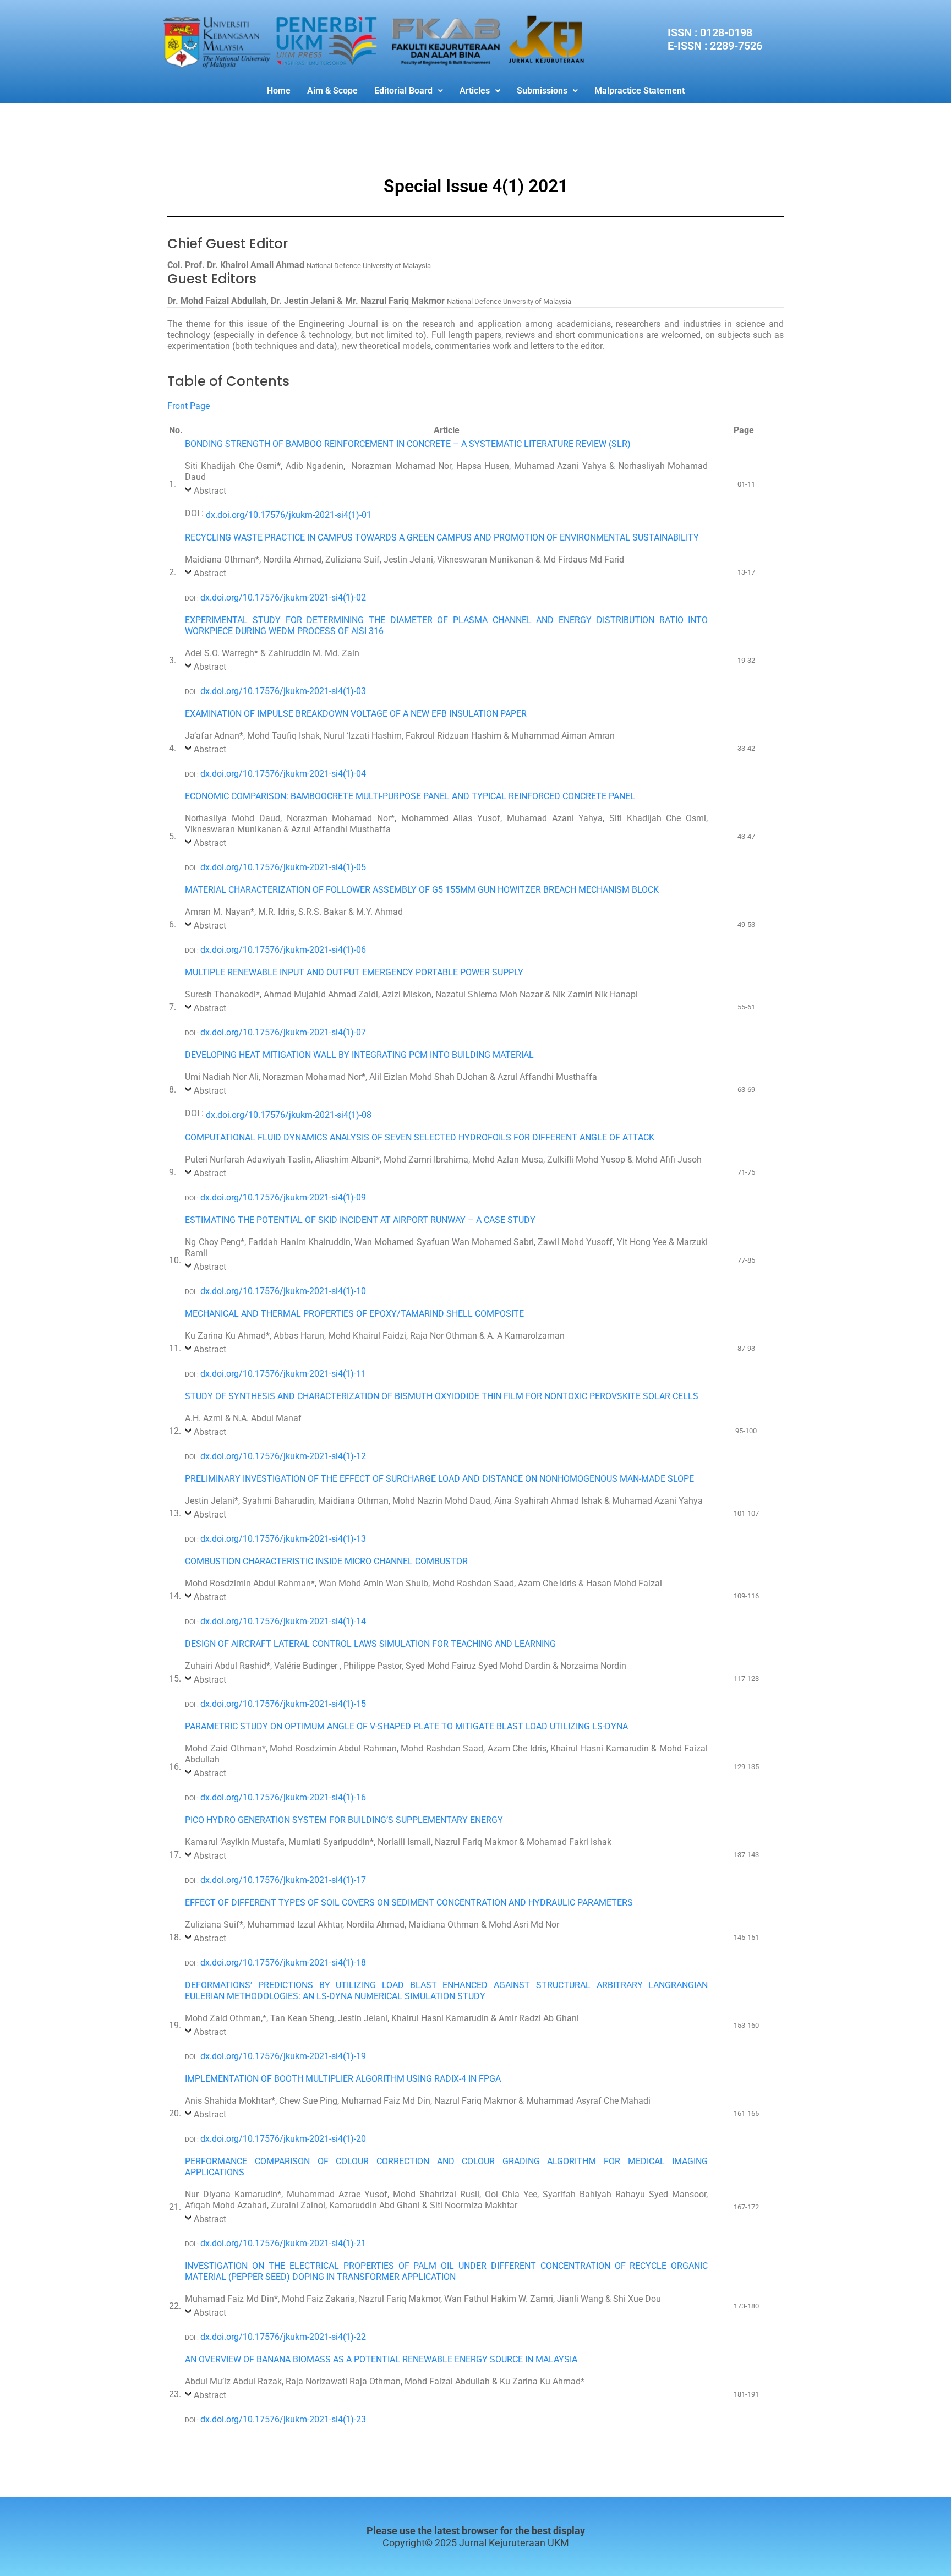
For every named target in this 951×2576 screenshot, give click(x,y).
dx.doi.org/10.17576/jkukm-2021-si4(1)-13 (283, 1539)
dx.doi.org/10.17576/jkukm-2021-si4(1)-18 (283, 1963)
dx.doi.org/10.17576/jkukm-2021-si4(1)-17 (283, 1880)
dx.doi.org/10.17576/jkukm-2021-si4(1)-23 (283, 2419)
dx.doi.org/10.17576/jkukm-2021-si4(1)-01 (289, 515)
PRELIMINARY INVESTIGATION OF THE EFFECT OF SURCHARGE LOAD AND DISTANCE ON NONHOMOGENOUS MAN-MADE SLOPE (439, 1479)
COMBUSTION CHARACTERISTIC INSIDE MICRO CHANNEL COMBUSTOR (326, 1561)
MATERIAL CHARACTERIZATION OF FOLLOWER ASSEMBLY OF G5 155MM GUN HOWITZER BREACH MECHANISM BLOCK (422, 890)
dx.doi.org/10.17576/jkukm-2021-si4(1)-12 (283, 1456)
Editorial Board (403, 91)
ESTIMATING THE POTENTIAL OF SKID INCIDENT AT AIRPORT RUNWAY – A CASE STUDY (360, 1220)
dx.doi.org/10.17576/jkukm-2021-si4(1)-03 (283, 691)
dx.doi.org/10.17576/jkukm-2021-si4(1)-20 (283, 2139)
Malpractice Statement (640, 91)
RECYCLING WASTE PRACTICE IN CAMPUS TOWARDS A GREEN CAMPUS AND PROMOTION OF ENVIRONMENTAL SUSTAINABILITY (442, 537)
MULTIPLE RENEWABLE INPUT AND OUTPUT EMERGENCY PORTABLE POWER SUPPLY (354, 972)
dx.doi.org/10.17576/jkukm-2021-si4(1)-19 (283, 2056)
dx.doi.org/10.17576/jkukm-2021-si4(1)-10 (283, 1291)
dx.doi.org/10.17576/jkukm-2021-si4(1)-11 (283, 1374)
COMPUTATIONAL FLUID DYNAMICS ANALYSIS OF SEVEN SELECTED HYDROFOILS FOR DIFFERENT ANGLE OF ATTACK (420, 1137)
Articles (475, 91)
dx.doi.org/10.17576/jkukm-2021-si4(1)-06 (283, 950)
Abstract (210, 491)
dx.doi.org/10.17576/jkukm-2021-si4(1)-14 (283, 1621)
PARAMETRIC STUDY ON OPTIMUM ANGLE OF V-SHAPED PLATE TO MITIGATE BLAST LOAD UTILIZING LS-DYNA (406, 1726)
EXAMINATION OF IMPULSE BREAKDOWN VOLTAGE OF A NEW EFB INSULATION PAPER (356, 714)
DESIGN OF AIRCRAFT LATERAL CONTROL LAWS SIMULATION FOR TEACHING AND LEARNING (370, 1644)
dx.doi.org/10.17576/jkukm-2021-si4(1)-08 (289, 1115)
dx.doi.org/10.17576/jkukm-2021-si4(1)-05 (283, 867)
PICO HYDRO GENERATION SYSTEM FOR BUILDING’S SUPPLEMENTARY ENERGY (344, 1820)
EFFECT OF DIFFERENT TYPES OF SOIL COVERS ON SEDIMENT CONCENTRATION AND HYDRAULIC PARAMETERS (409, 1903)
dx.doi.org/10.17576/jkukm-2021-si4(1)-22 (283, 2337)
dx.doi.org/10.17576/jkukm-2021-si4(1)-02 (283, 597)
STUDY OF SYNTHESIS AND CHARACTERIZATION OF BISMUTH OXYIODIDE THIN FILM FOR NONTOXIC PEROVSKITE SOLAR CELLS (442, 1396)
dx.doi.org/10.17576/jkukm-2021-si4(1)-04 (283, 774)
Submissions (542, 91)
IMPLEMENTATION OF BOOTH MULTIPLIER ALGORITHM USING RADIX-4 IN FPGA (343, 2079)
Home (279, 91)
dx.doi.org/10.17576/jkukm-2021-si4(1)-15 (283, 1704)
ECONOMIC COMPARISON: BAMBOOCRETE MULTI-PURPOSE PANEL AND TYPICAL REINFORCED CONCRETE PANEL (410, 796)
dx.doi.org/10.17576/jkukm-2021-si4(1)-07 (283, 1032)
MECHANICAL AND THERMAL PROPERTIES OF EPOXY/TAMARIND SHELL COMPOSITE (354, 1314)
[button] (409, 91)
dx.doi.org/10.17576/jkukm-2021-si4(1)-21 (283, 2243)
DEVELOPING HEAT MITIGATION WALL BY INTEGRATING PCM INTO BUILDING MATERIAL (359, 1055)
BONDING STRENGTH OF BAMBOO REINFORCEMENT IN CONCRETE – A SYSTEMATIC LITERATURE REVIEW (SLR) (408, 444)
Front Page (188, 406)
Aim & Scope (332, 91)
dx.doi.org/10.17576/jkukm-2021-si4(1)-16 (283, 1797)
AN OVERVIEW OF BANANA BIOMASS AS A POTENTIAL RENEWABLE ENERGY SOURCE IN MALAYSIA (381, 2359)
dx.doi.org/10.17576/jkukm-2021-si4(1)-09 (283, 1197)
